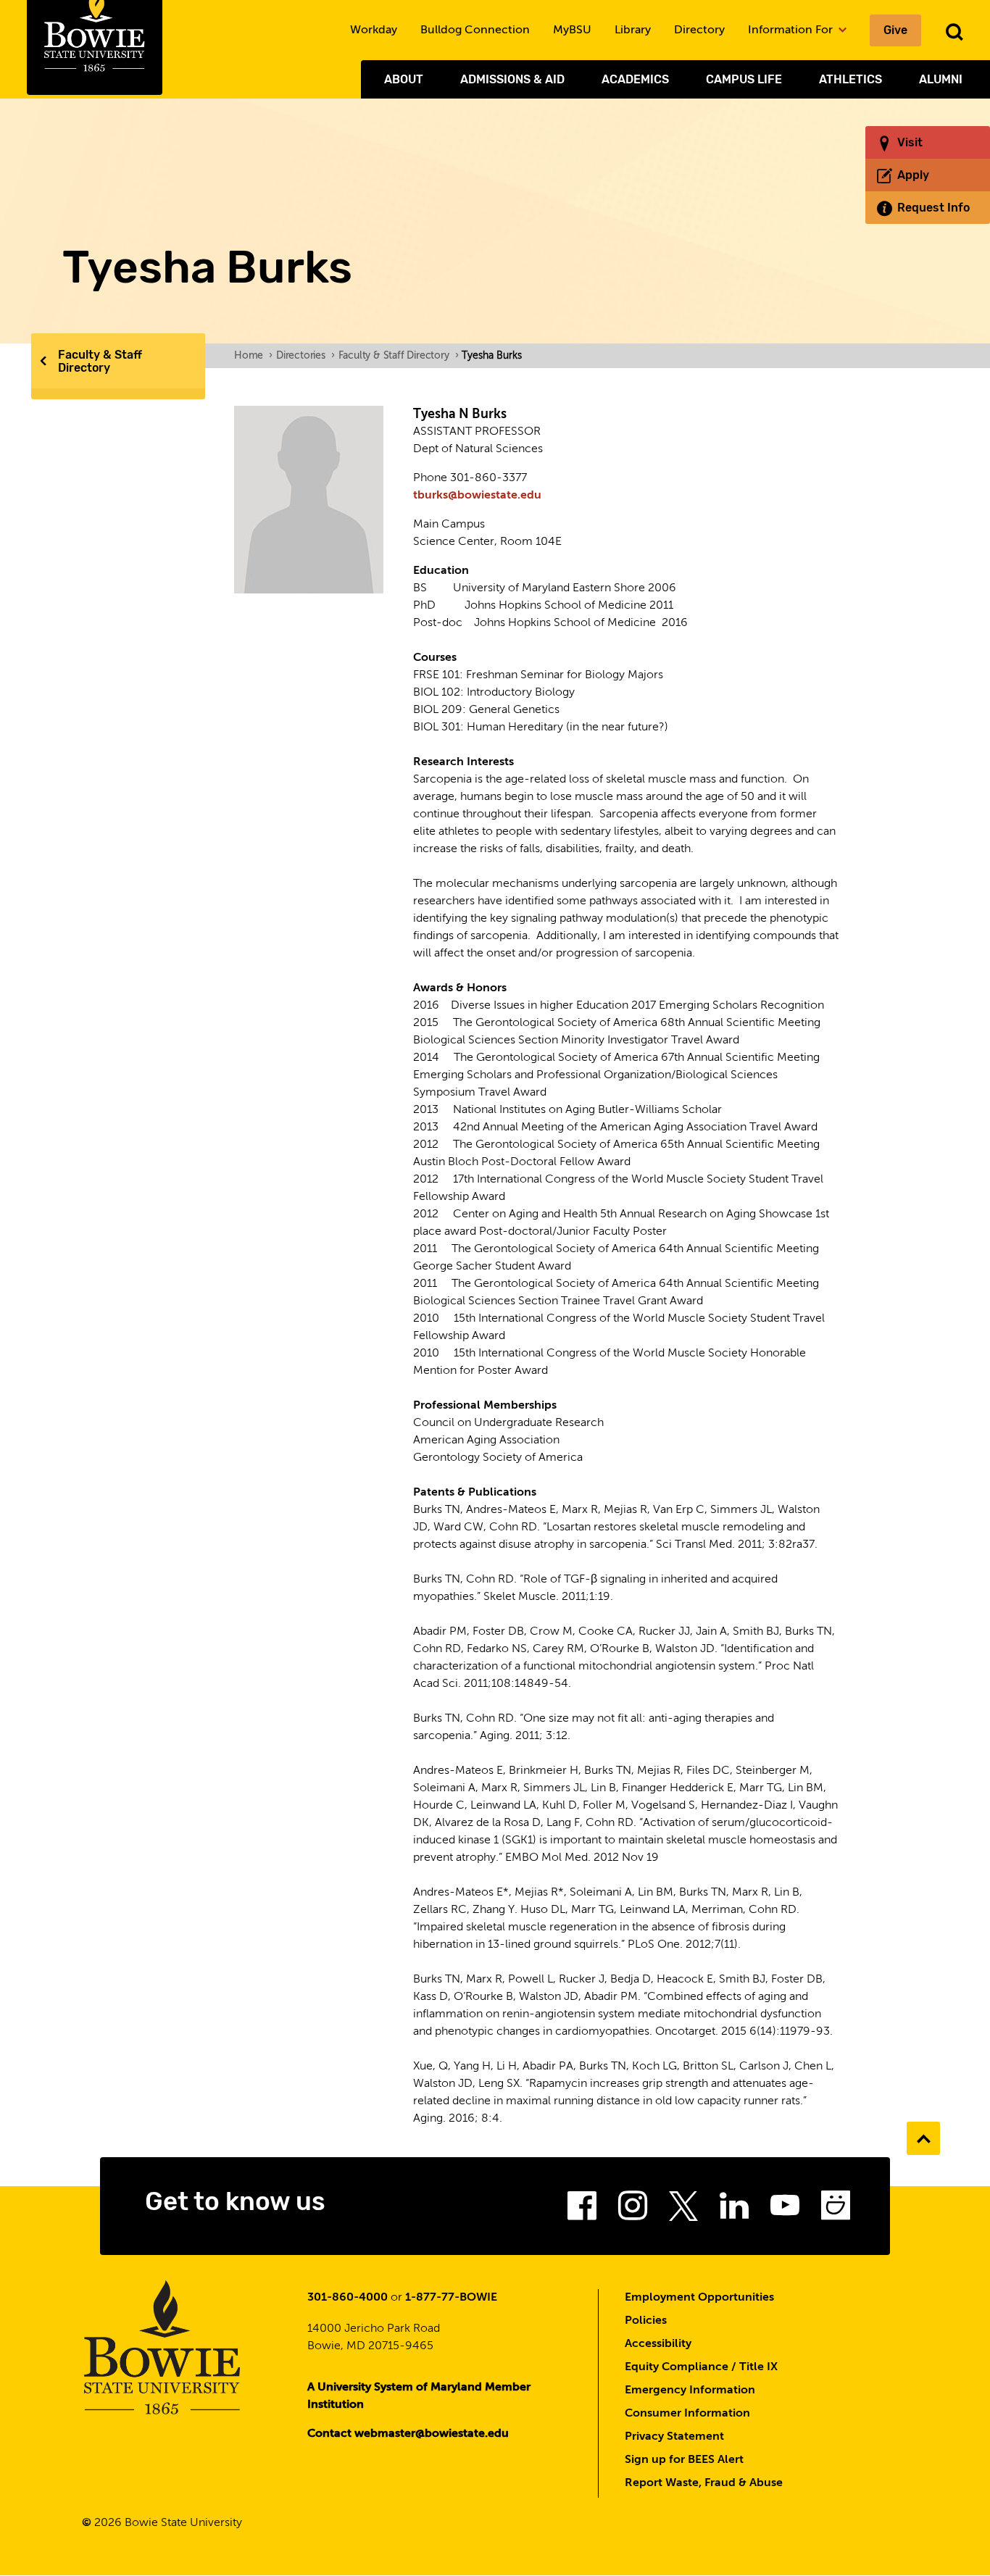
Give (895, 30)
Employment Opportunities (699, 2298)
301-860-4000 (348, 2298)
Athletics (850, 79)
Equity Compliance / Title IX (701, 2367)
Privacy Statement (674, 2437)
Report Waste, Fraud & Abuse (704, 2483)
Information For (792, 30)
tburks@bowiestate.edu (477, 496)
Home (253, 356)
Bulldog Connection (475, 30)
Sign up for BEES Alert (684, 2460)
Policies (646, 2321)
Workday (374, 30)
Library (633, 30)
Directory (699, 30)
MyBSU (572, 30)
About (404, 79)
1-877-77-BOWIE (451, 2298)
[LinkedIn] (734, 2210)
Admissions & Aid (512, 79)
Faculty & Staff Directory (100, 361)
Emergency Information (690, 2390)
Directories (305, 356)
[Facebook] (582, 2210)
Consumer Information (687, 2414)
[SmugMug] (836, 2210)
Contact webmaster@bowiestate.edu (408, 2434)
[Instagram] (633, 2210)
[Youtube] (785, 2210)
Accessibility (658, 2344)
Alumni (941, 79)
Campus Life (744, 79)
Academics (635, 79)
